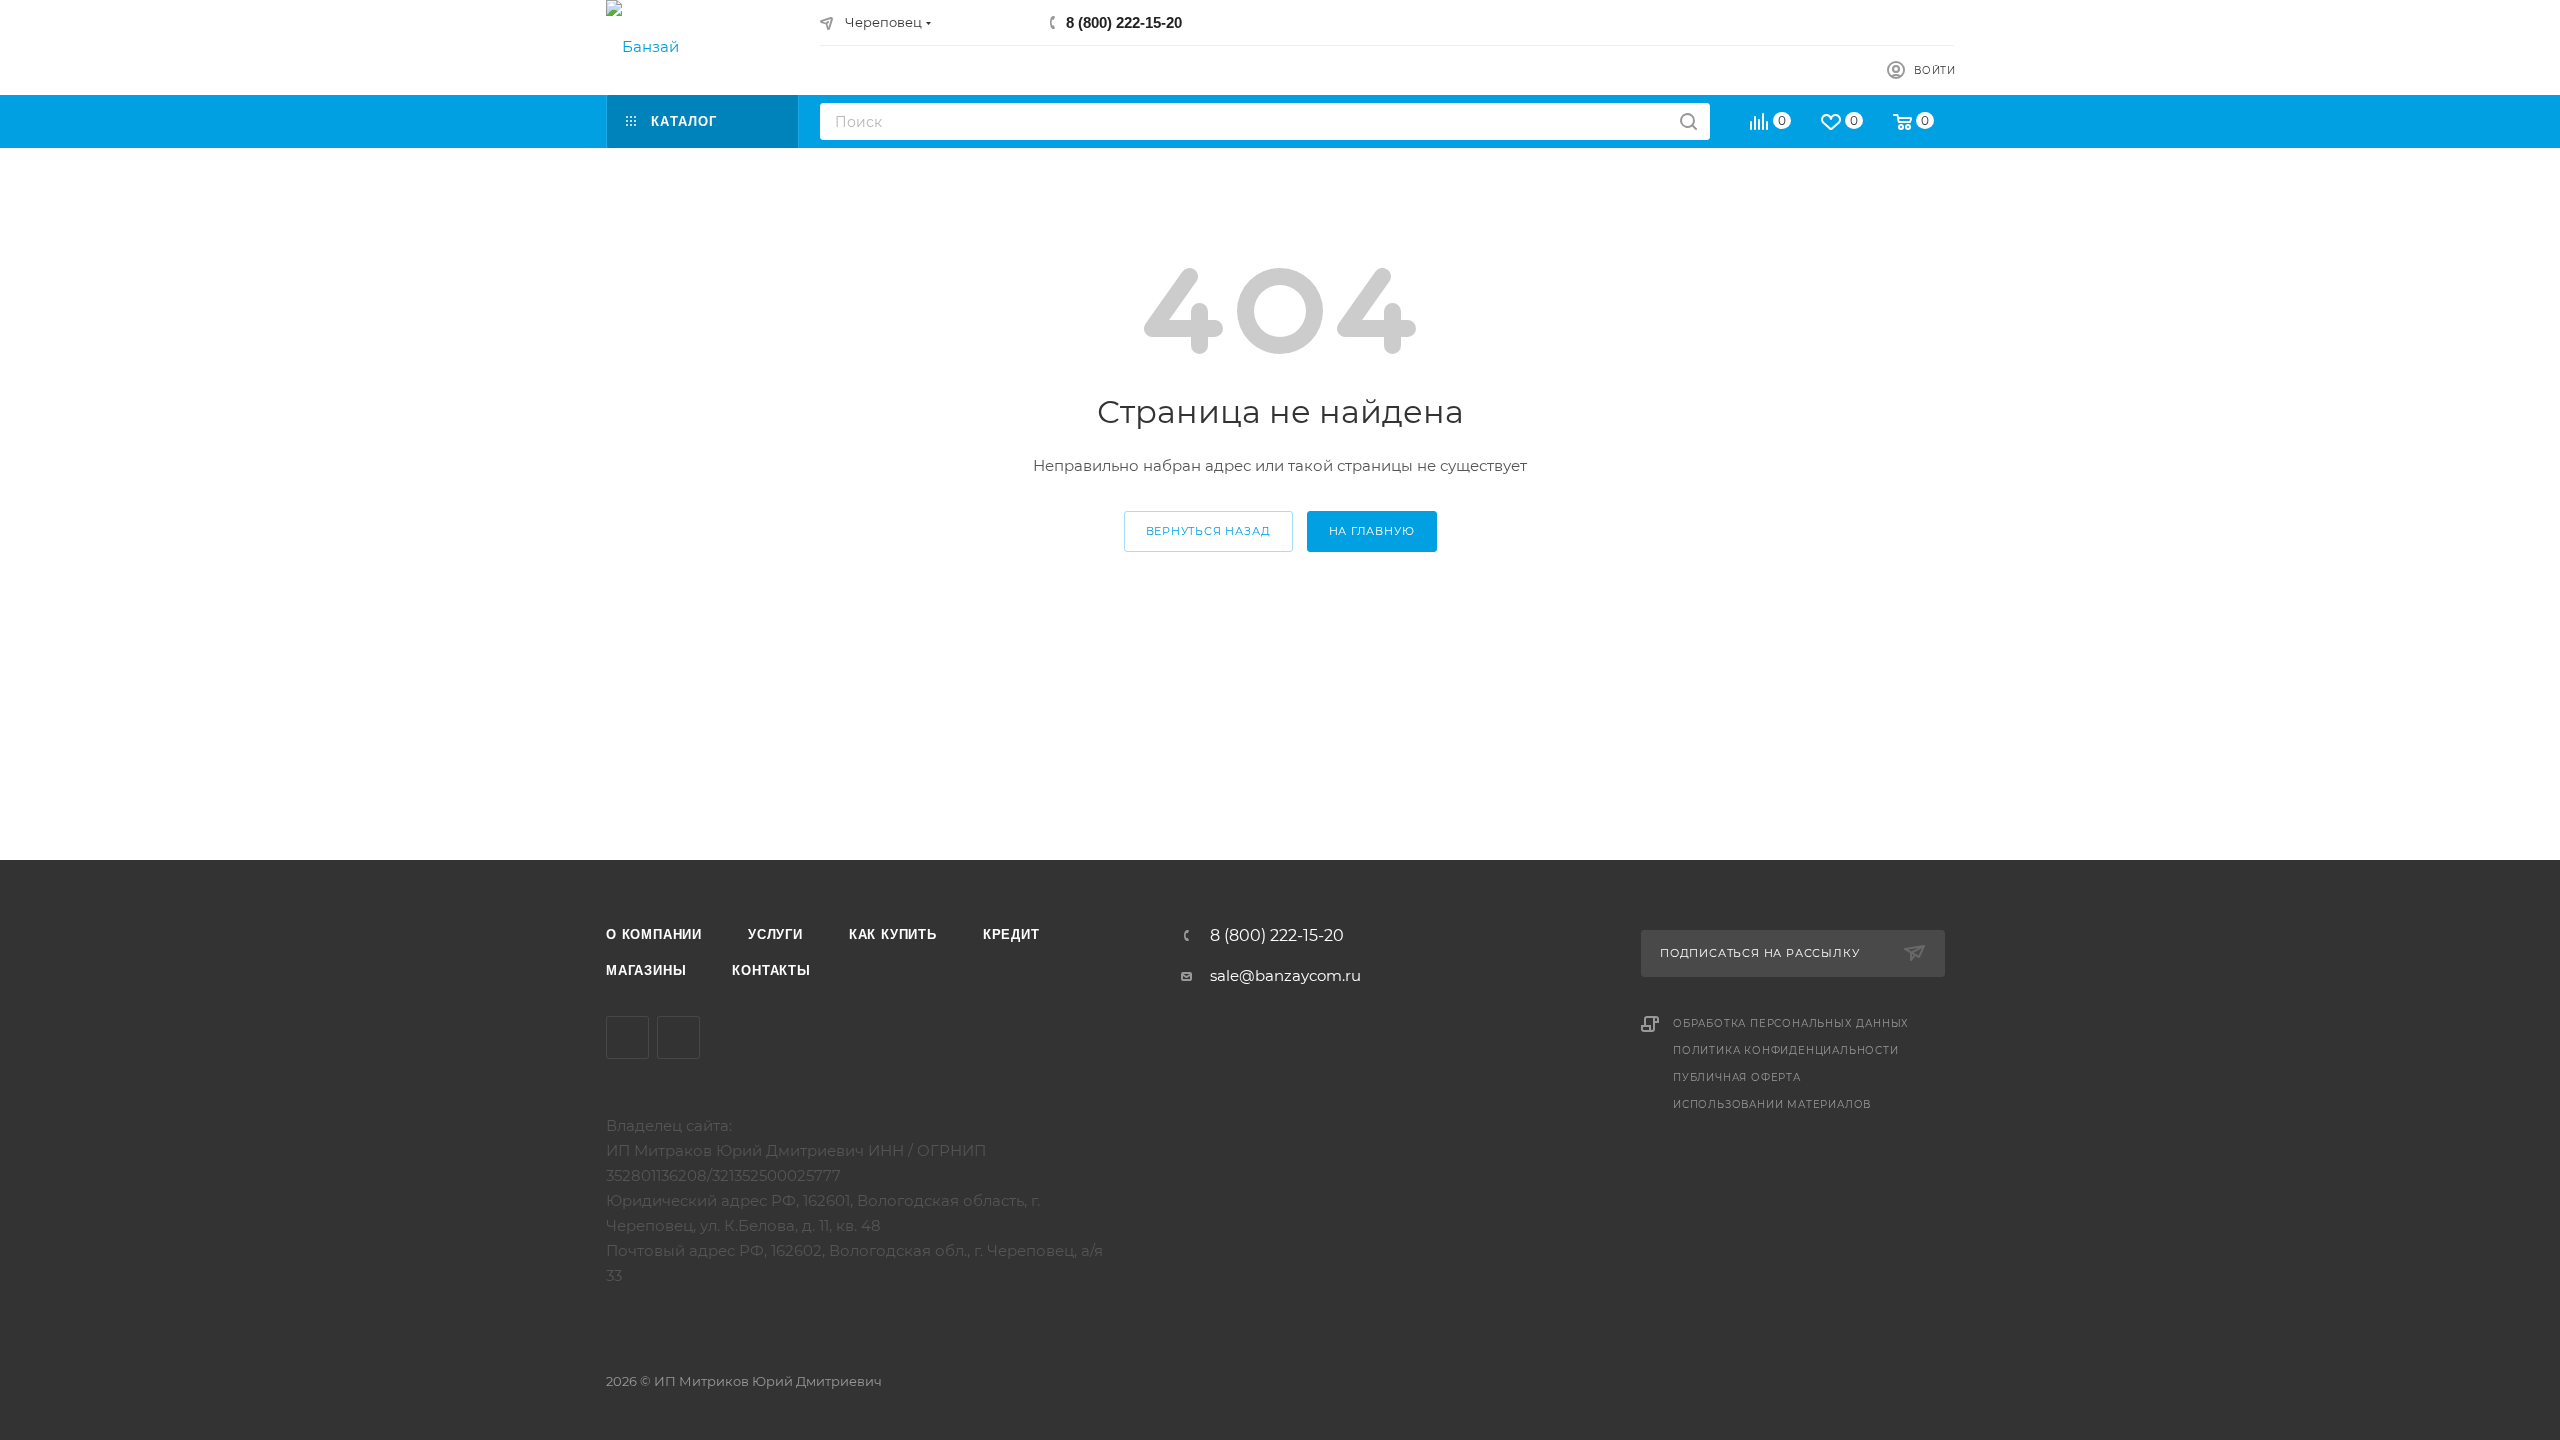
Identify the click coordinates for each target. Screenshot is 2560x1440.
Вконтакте (627, 1037)
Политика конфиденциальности (1786, 1050)
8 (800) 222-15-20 (1124, 22)
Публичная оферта (1737, 1077)
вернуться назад (1208, 531)
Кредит (1011, 934)
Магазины (646, 970)
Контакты (771, 970)
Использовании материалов (1772, 1104)
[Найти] (1688, 121)
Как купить (893, 934)
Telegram (678, 1037)
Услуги (775, 934)
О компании (654, 934)
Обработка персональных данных (1791, 1023)
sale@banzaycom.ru (1285, 975)
